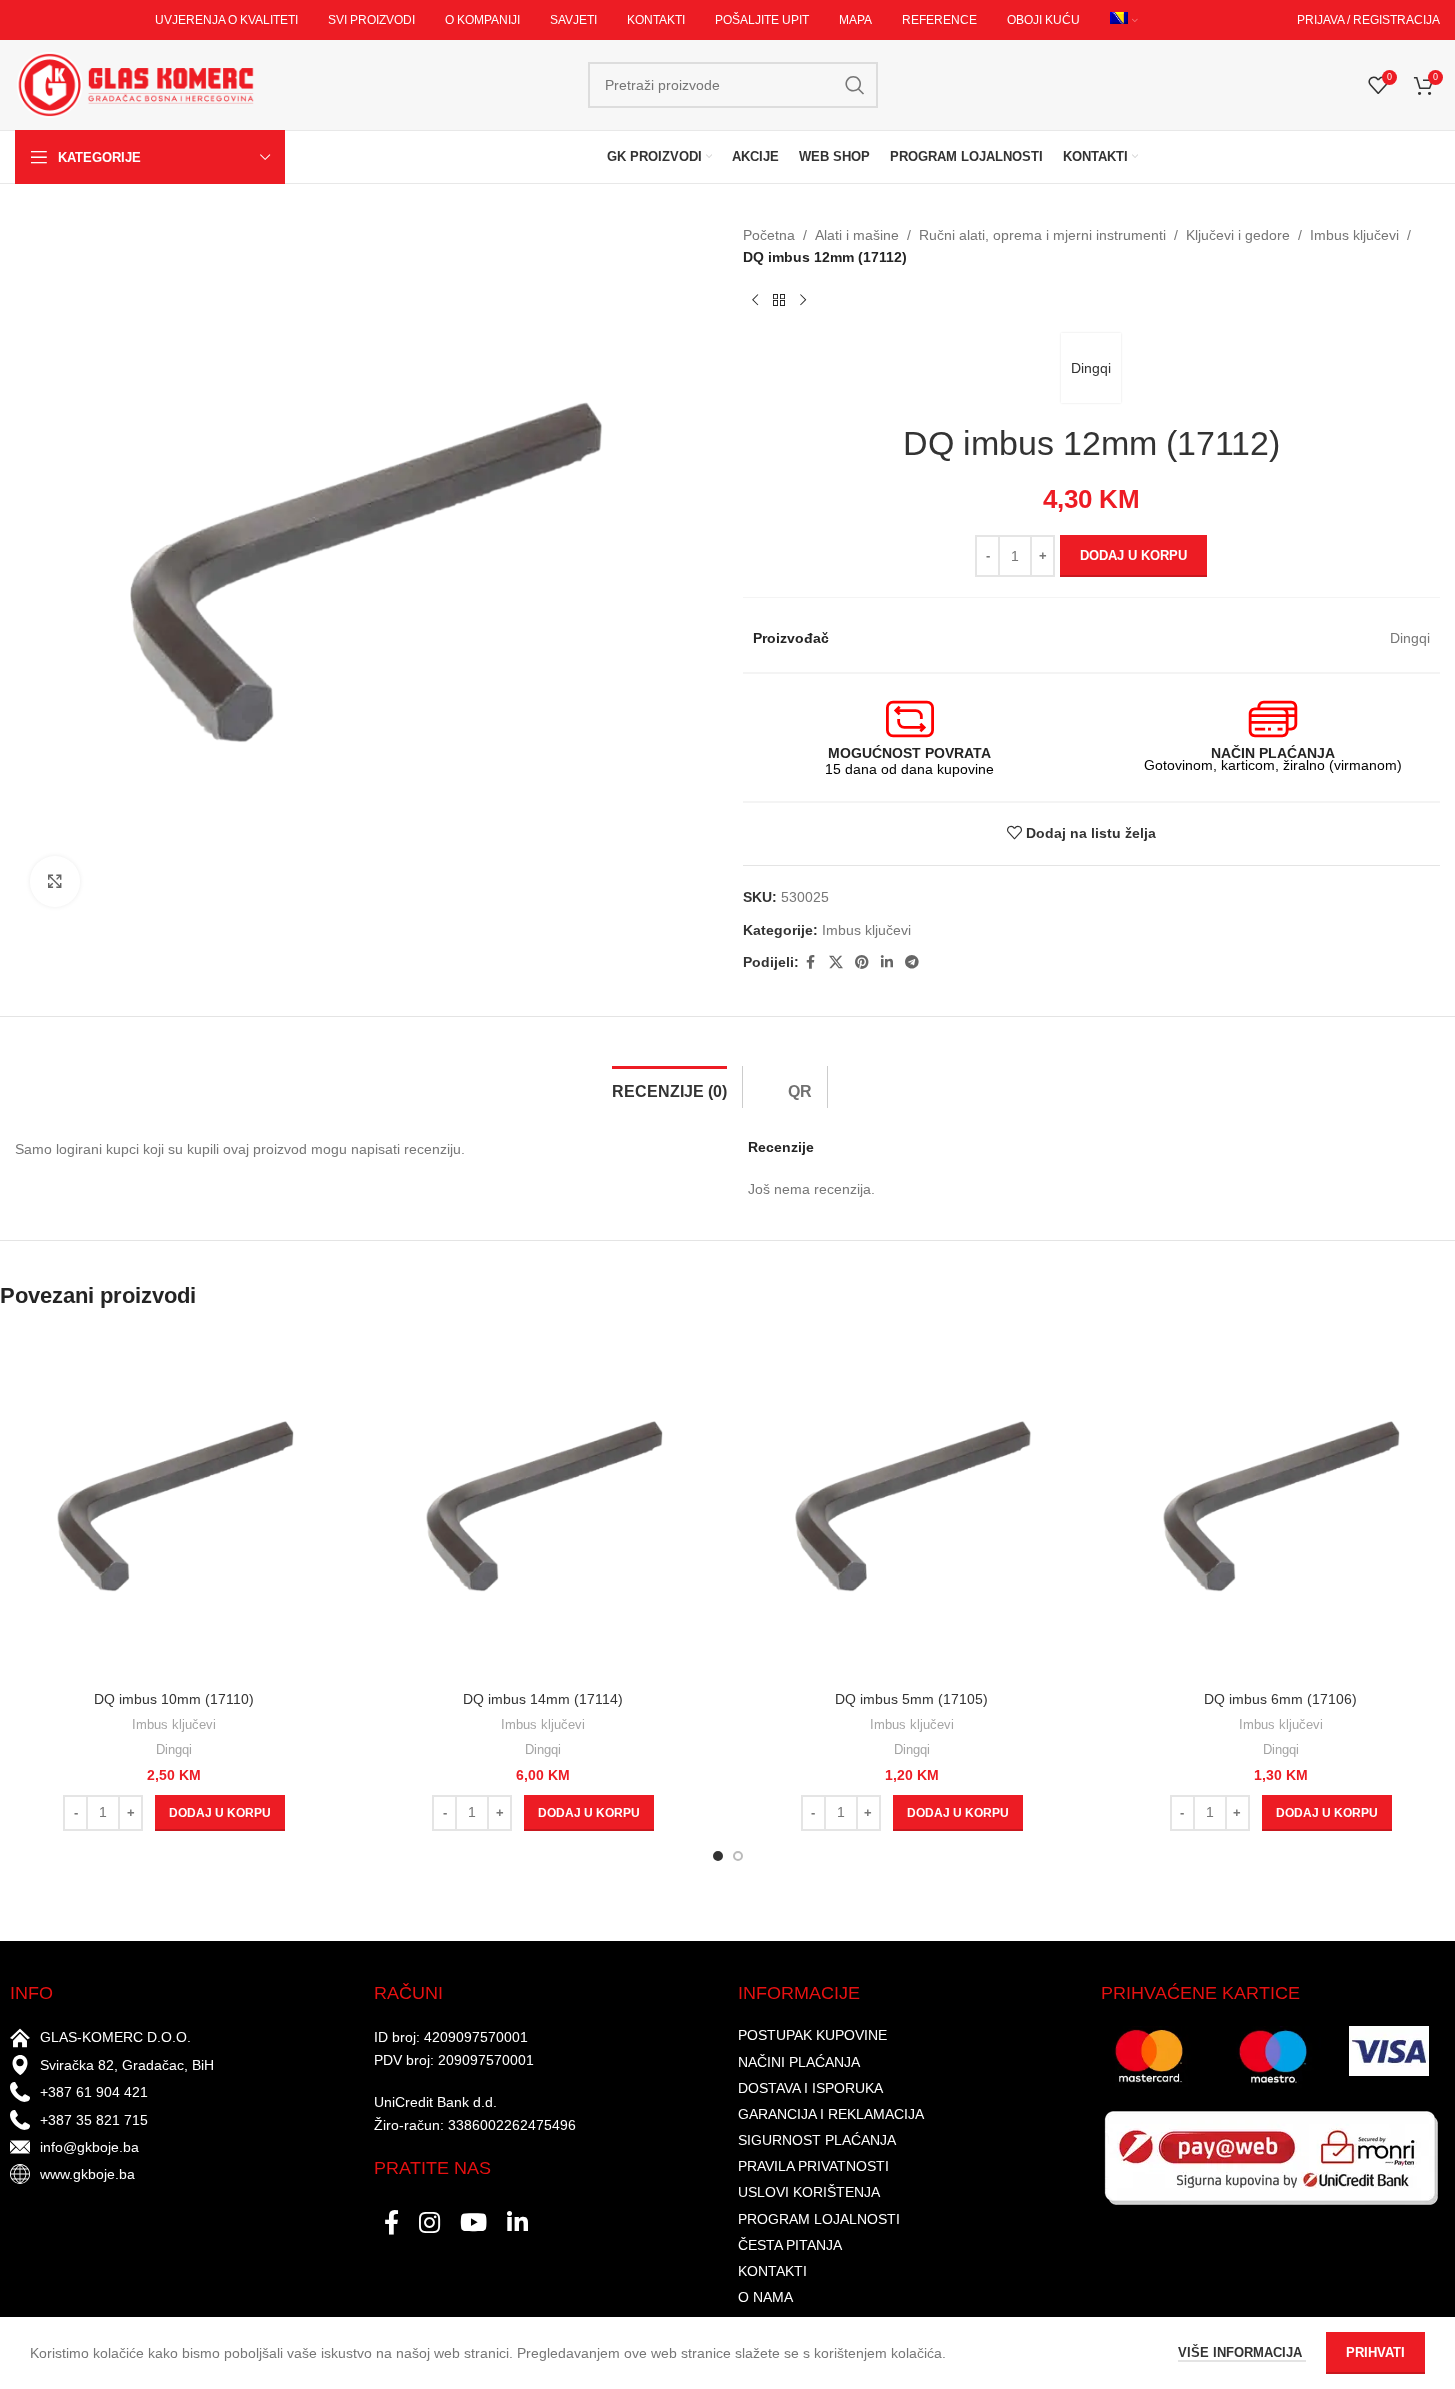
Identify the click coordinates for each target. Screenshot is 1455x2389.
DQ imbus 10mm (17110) (174, 1699)
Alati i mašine (857, 235)
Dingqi (1091, 368)
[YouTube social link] (473, 2224)
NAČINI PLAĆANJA (799, 2062)
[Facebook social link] (811, 962)
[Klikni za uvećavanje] (55, 881)
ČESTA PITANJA (790, 2245)
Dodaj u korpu (1133, 555)
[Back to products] (779, 301)
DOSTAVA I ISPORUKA (810, 2088)
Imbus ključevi (1354, 235)
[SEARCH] (855, 85)
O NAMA (765, 2297)
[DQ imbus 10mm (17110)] (174, 1506)
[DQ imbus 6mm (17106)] (1280, 1506)
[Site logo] (135, 84)
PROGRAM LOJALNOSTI (819, 2219)
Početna (769, 235)
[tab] (669, 1087)
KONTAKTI (772, 2271)
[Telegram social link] (912, 962)
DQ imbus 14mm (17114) (543, 1699)
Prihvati (1375, 2352)
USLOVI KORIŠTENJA (809, 2192)
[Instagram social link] (429, 2224)
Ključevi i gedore (1238, 235)
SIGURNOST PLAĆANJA (817, 2140)
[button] (220, 1813)
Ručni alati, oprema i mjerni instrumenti (1042, 235)
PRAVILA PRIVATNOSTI (813, 2166)
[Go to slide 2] (738, 1856)
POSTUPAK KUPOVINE (812, 2035)
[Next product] (803, 301)
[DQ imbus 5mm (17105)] (912, 1506)
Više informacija (1242, 2352)
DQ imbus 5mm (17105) (911, 1699)
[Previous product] (755, 301)
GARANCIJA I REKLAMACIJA (831, 2114)
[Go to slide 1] (718, 1856)
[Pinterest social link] (862, 962)
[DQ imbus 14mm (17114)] (543, 1506)
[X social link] (836, 962)
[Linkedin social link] (887, 962)
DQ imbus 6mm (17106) (1280, 1699)
